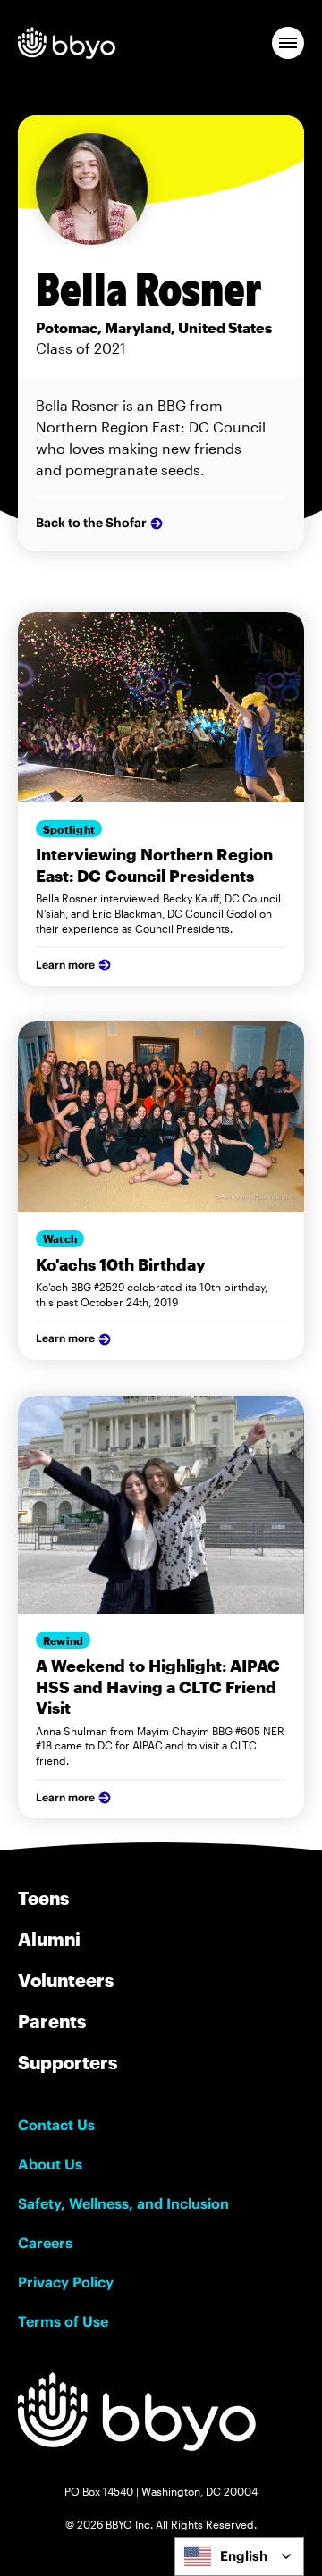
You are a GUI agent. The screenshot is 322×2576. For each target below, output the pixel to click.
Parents (52, 2021)
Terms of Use (63, 2321)
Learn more (65, 965)
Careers (45, 2243)
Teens (43, 1898)
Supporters (68, 2062)
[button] (288, 43)
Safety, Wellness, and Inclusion (123, 2203)
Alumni (49, 1939)
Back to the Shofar (91, 523)
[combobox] (239, 2556)
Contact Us (56, 2125)
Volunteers (66, 1980)
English (244, 2556)
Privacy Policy (66, 2282)
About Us (50, 2164)
